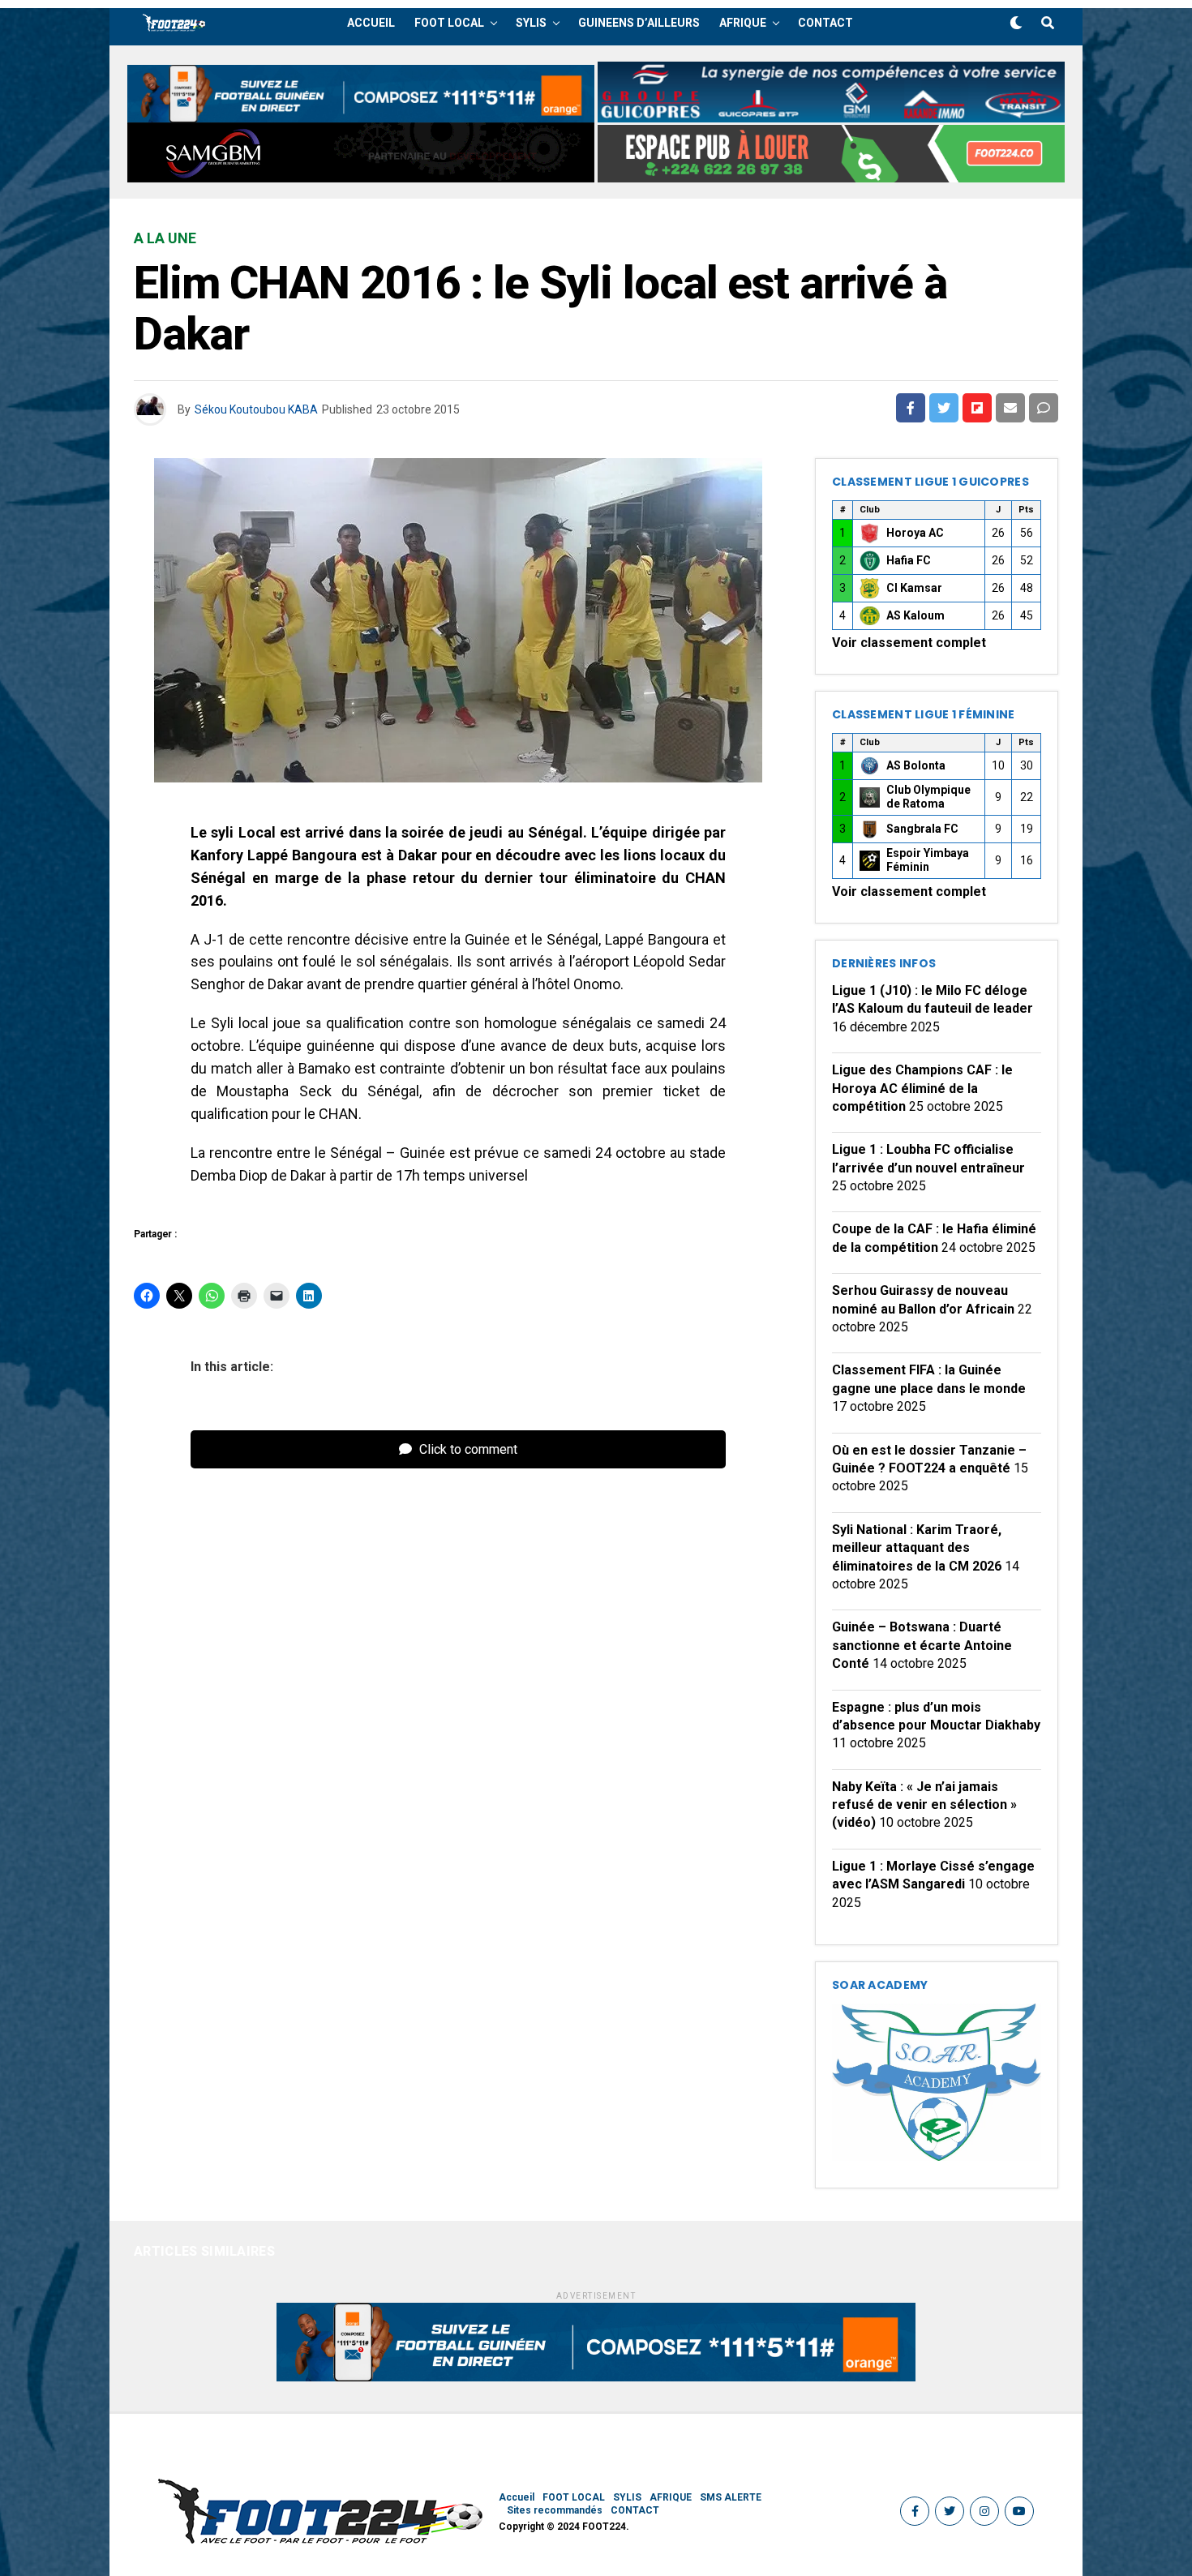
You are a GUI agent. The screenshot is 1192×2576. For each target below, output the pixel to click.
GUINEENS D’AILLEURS (639, 23)
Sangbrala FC (922, 829)
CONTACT (825, 23)
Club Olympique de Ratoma (928, 797)
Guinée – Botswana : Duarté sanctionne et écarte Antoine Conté (922, 1645)
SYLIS (531, 23)
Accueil (371, 23)
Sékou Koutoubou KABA (256, 409)
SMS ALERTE (731, 2497)
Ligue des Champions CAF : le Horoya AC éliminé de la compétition (922, 1088)
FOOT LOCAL (449, 23)
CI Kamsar (914, 588)
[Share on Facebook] (911, 408)
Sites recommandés (555, 2510)
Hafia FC (909, 560)
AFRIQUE (743, 23)
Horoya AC (915, 533)
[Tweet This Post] (944, 408)
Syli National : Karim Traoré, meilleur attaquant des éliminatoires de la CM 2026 (917, 1548)
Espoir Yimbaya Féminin (928, 860)
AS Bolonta (916, 765)
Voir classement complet (909, 643)
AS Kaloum (915, 615)
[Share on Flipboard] (977, 408)
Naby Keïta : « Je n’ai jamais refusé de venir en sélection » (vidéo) (924, 1805)
